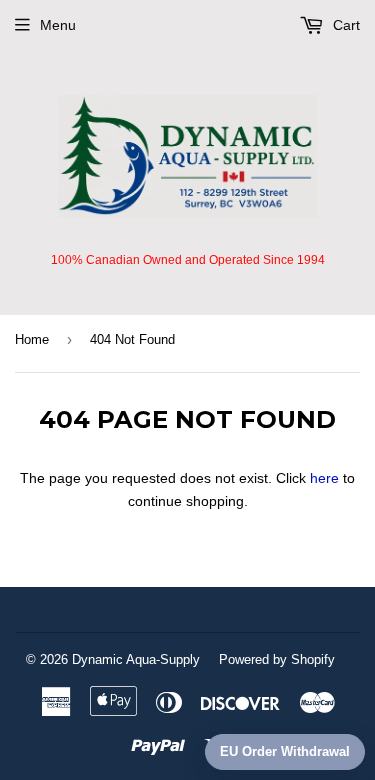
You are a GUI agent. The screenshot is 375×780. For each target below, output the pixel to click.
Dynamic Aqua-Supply (136, 659)
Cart (344, 25)
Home (32, 339)
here (324, 478)
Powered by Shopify (277, 659)
